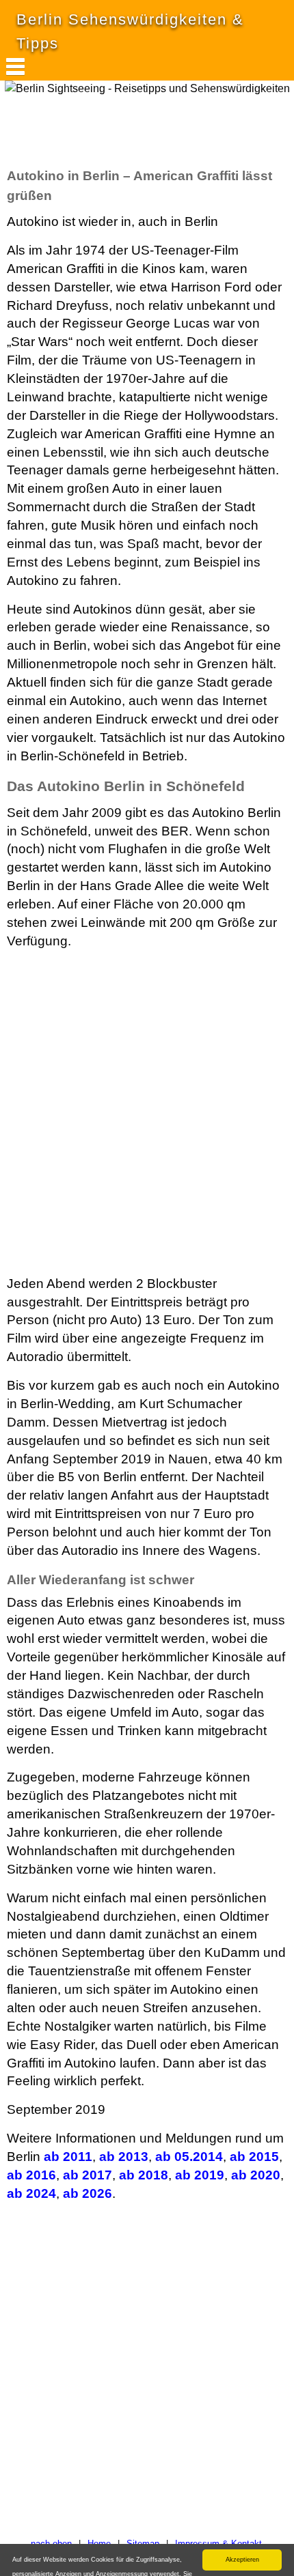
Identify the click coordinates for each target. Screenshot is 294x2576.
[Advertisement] (109, 131)
